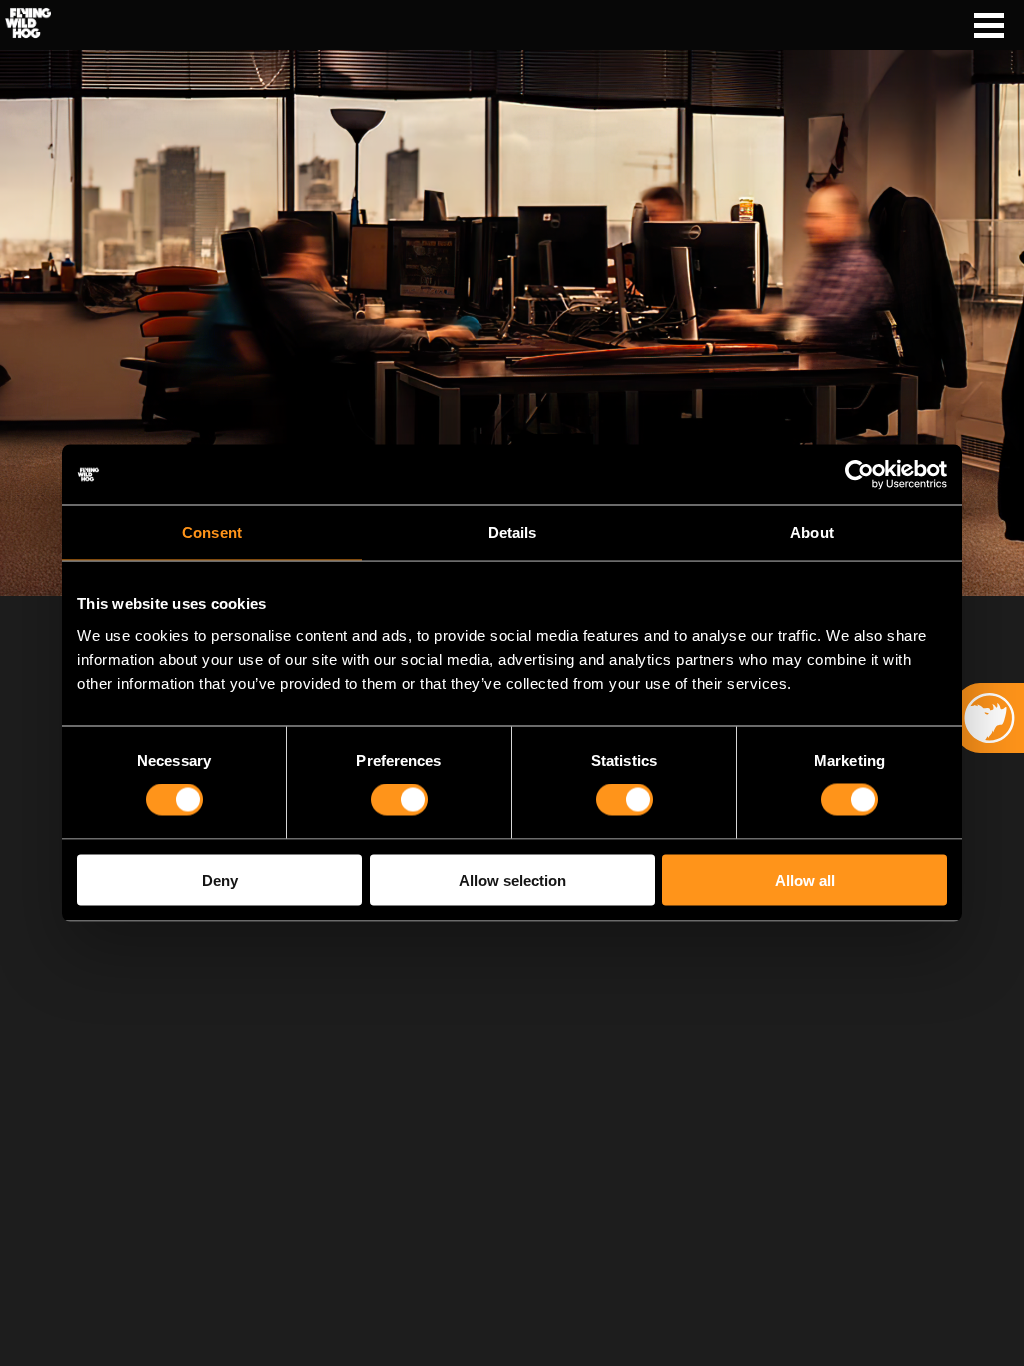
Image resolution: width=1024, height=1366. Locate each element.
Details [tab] (512, 532)
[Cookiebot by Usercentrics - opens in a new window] (859, 475)
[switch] (399, 800)
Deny (220, 879)
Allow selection (512, 879)
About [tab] (812, 532)
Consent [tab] (212, 532)
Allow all (805, 879)
